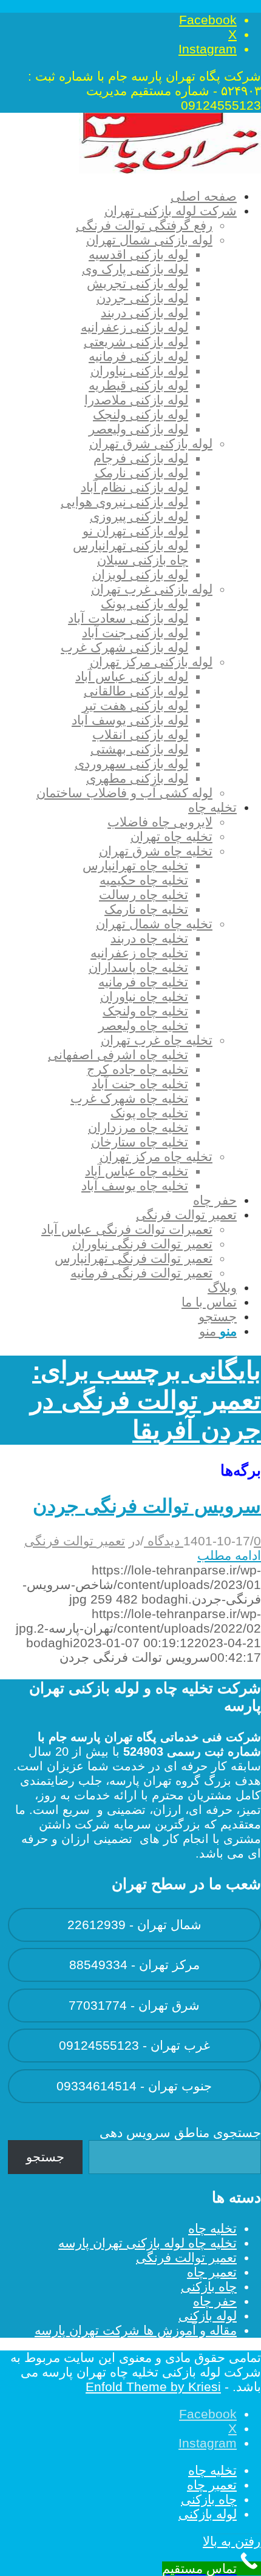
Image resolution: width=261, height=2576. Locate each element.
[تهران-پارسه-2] (170, 169)
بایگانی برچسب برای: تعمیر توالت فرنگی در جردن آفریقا (146, 1400)
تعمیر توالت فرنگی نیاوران (142, 1244)
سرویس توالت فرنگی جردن (147, 1506)
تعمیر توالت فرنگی (75, 1541)
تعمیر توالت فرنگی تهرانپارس (134, 1258)
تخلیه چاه (212, 2228)
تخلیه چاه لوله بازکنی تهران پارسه (147, 2243)
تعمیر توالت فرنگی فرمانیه (141, 1273)
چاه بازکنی (209, 2287)
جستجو (45, 2157)
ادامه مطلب (229, 1555)
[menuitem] (122, 196)
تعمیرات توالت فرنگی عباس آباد (127, 1229)
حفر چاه (215, 2301)
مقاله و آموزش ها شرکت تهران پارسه (136, 2330)
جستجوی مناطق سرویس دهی (180, 2133)
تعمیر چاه (212, 2272)
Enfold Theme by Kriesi (153, 2387)
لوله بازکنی (208, 2316)
